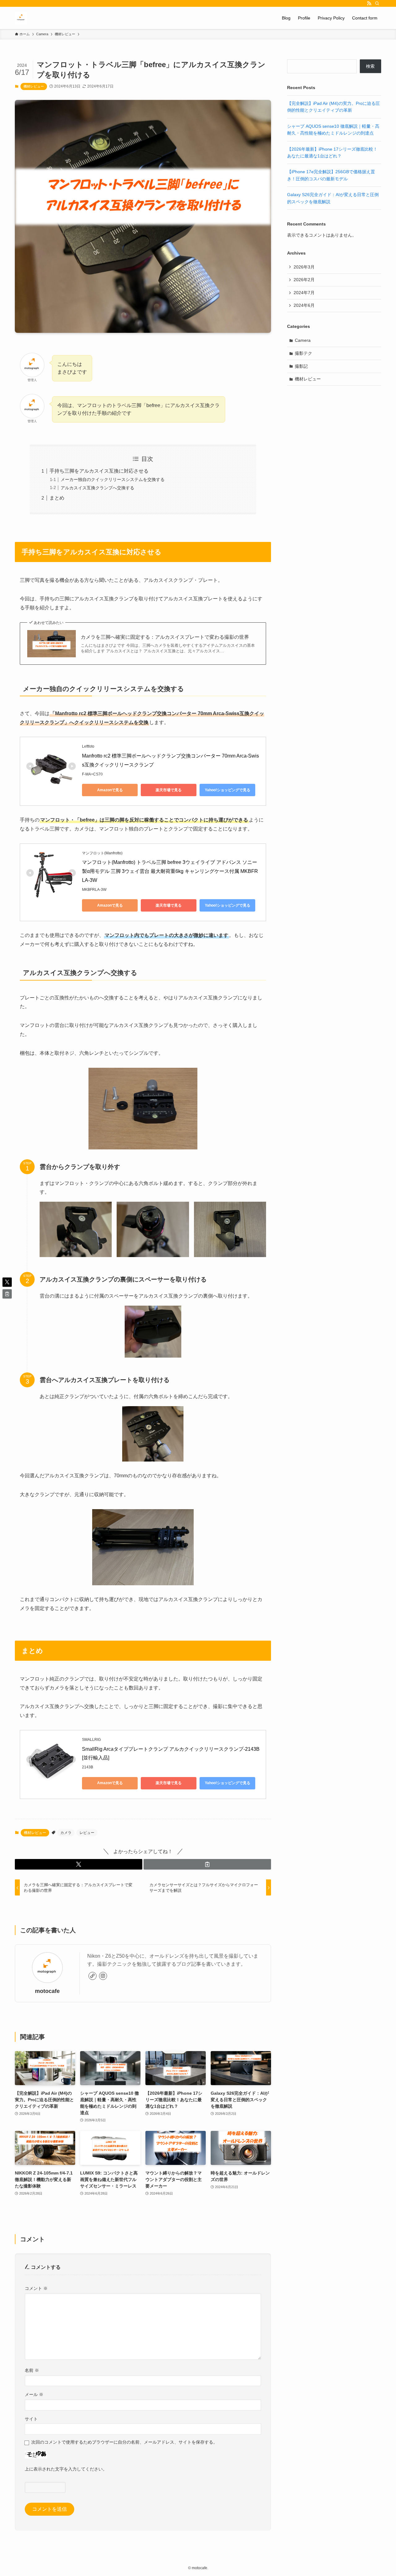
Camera (303, 340)
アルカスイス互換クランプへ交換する (97, 488)
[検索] (377, 3)
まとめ (57, 498)
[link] (93, 1976)
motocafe (47, 1991)
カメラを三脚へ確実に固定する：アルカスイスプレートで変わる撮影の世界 (165, 637)
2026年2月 (304, 280)
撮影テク (303, 353)
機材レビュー (34, 86)
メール (34, 2394)
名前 (32, 2370)
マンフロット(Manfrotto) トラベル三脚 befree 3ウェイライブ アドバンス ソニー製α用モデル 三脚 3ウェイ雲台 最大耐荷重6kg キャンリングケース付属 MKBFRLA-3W (170, 871)
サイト (31, 2419)
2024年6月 (304, 305)
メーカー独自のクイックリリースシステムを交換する (113, 479)
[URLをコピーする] (207, 1864)
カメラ (66, 1833)
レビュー (87, 1833)
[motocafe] (21, 18)
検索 (370, 66)
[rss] (369, 3)
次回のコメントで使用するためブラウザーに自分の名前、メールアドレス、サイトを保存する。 (124, 2442)
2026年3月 (304, 267)
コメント (36, 2288)
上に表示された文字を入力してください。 (66, 2469)
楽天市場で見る (169, 790)
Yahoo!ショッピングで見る (228, 790)
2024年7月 (304, 293)
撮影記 (301, 366)
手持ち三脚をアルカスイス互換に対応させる (99, 471)
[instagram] (103, 1976)
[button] (79, 1864)
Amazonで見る (110, 790)
